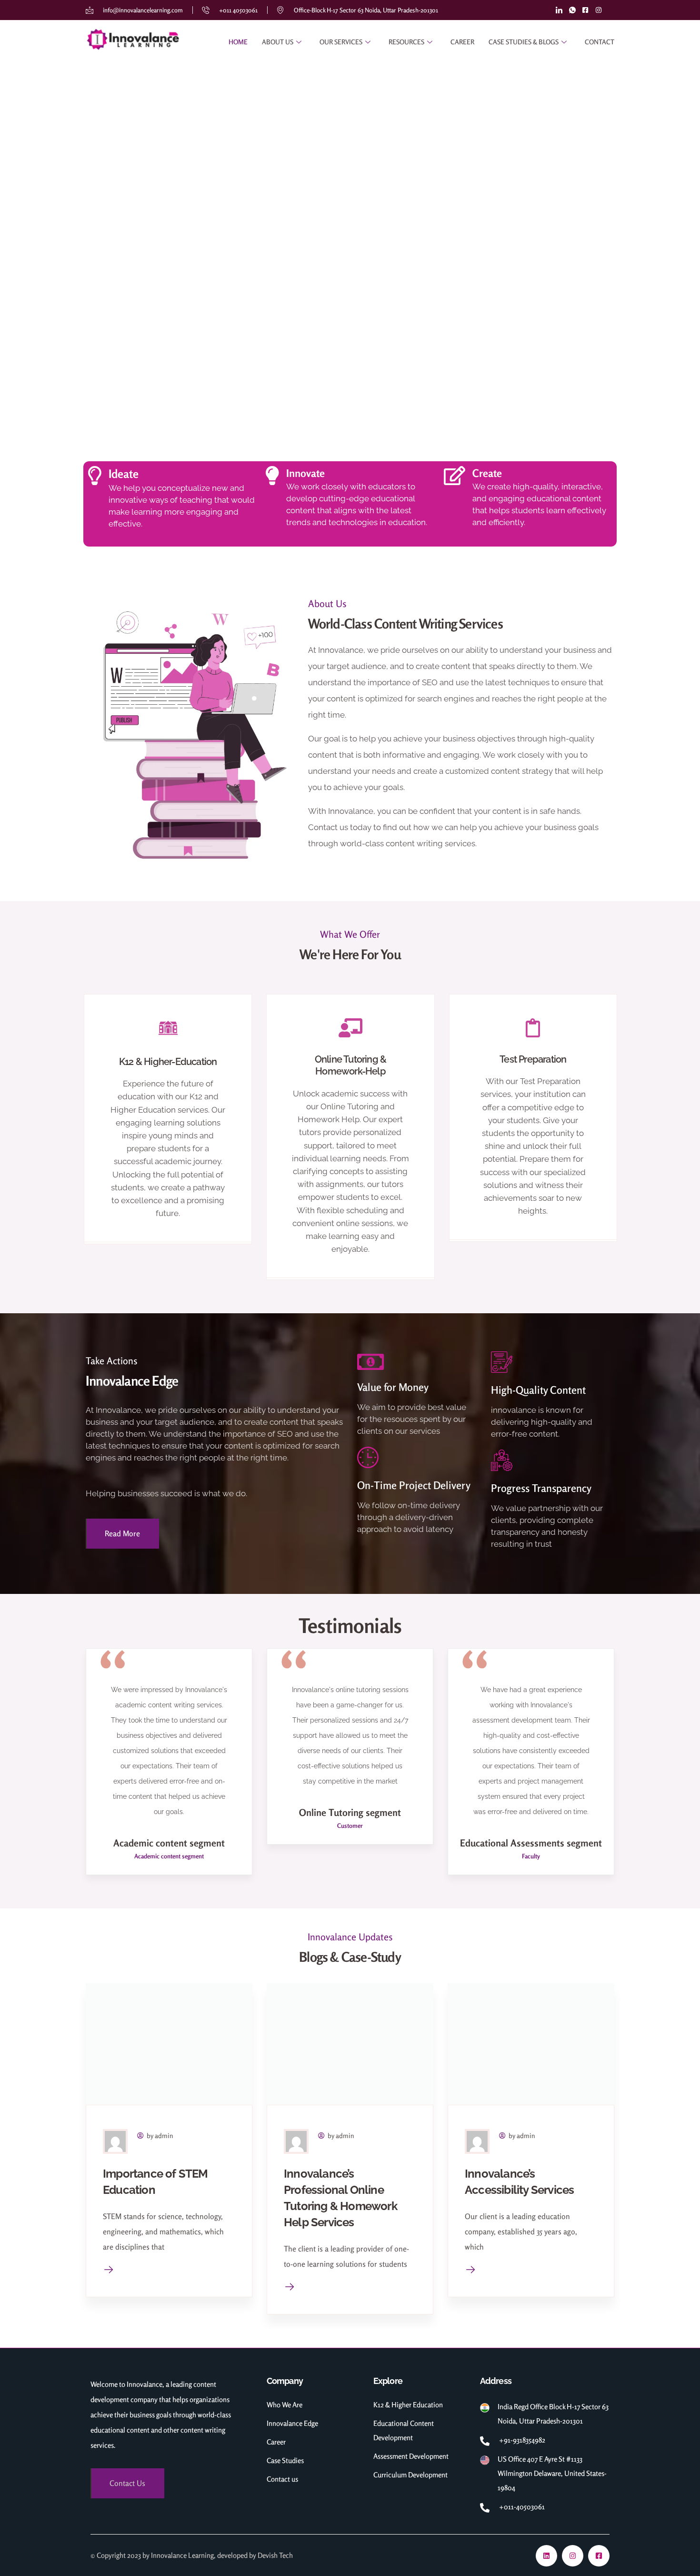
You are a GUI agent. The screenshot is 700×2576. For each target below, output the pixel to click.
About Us (278, 42)
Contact (600, 42)
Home (238, 42)
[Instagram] (573, 2556)
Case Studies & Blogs (524, 42)
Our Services (341, 42)
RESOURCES (406, 42)
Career (462, 42)
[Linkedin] (546, 2556)
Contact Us (127, 2483)
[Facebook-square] (599, 2556)
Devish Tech (275, 2555)
